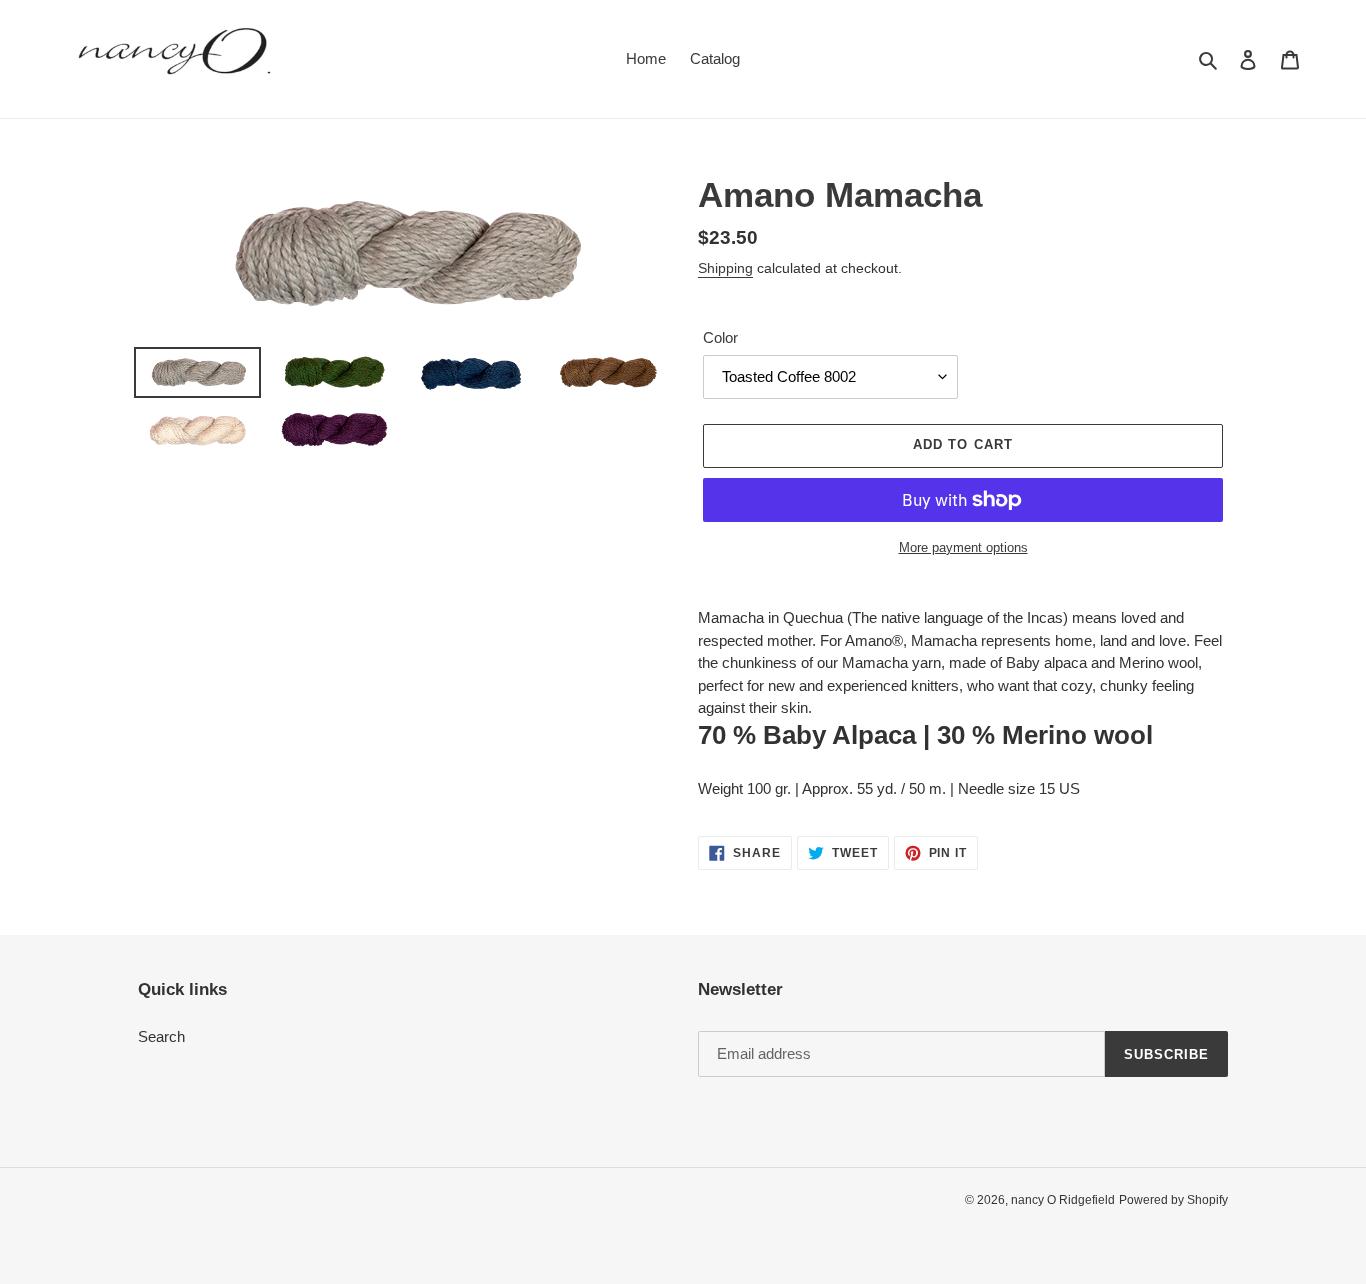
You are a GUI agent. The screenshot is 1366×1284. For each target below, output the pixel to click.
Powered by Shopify (1173, 1200)
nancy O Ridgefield (1063, 1200)
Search (161, 1036)
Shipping (725, 268)
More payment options (963, 547)
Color (720, 337)
